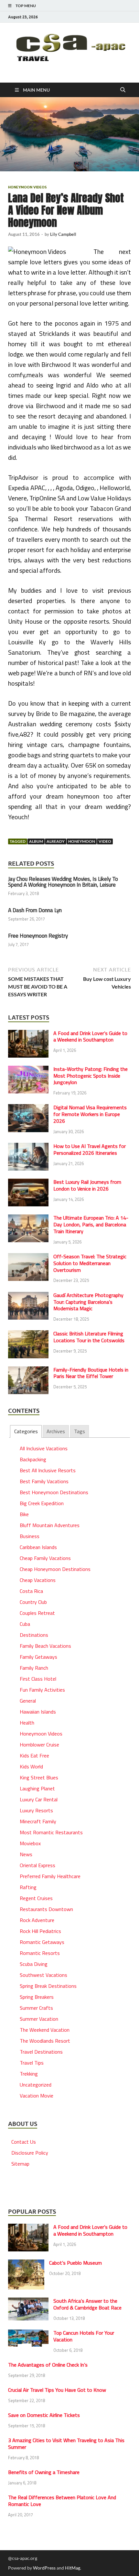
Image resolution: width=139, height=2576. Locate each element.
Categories (26, 1431)
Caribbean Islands (38, 1547)
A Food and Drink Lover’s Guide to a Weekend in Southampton (90, 1036)
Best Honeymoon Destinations (54, 1492)
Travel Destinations (41, 2052)
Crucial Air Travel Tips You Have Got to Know (57, 2390)
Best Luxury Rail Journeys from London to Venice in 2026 (87, 1185)
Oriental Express (37, 1865)
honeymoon (82, 841)
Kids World (31, 1766)
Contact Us (24, 2142)
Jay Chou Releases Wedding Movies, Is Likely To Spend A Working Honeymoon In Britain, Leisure (63, 882)
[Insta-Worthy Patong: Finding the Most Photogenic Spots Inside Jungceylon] (28, 1070)
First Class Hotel (38, 1679)
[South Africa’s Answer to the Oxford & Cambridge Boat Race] (28, 2301)
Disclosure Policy (30, 2153)
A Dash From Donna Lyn (35, 910)
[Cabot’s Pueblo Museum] (26, 2263)
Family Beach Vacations (45, 1646)
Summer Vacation (39, 2019)
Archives (56, 1431)
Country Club (33, 1602)
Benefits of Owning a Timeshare (44, 2472)
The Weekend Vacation (45, 2030)
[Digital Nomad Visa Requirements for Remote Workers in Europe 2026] (28, 1108)
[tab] (26, 1431)
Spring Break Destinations (48, 1986)
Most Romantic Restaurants (51, 1832)
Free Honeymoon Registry (38, 936)
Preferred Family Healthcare (50, 1876)
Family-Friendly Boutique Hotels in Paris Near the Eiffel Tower (91, 1373)
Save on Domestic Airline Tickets (44, 2415)
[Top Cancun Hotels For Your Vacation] (28, 2333)
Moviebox (30, 1843)
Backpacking (33, 1459)
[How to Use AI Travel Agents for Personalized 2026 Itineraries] (28, 1147)
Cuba (25, 1624)
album (36, 841)
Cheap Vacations (38, 1580)
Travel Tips (32, 2063)
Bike (24, 1514)
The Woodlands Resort (45, 2041)
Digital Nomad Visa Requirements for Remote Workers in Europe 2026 (90, 1114)
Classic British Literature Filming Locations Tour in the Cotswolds (89, 1337)
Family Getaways (38, 1657)
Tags (80, 1431)
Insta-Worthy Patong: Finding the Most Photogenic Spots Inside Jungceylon (91, 1076)
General (28, 1701)
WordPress (44, 2568)
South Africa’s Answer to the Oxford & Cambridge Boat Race (87, 2304)
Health (27, 1723)
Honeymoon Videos (27, 187)
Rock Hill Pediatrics (40, 1931)
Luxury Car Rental (39, 1799)
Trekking (29, 2074)
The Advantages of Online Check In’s (48, 2365)
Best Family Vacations (44, 1481)
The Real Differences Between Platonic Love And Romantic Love (62, 2501)
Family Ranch (34, 1668)
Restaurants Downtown (46, 1909)
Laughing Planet (37, 1788)
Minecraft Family (38, 1821)
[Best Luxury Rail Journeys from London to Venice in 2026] (28, 1182)
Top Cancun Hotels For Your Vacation (84, 2336)
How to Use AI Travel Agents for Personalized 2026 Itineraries (90, 1149)
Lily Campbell (63, 234)
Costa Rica (31, 1591)
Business (30, 1536)
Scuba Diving (34, 1964)
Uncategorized (36, 2085)
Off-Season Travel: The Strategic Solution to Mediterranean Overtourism (90, 1263)
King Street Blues (39, 1777)
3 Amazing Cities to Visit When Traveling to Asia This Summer (66, 2444)
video (105, 841)
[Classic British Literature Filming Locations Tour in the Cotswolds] (28, 1334)
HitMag (73, 2568)
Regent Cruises (36, 1898)
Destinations (34, 1635)
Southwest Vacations (43, 1975)
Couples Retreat (37, 1613)
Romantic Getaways (42, 1942)
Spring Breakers (37, 1997)
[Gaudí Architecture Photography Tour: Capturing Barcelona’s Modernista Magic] (28, 1296)
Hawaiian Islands (38, 1712)
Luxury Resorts (36, 1810)
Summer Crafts (36, 2008)
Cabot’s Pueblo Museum (75, 2263)
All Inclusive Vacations (44, 1448)
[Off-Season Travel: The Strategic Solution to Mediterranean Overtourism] (28, 1257)
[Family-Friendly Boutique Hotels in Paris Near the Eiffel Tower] (28, 1370)
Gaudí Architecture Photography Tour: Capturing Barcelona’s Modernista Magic (88, 1302)
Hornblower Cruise (39, 1745)
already (56, 841)
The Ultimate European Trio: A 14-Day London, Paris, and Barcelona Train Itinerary (91, 1224)
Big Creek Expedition (42, 1503)
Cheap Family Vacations (45, 1558)
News (26, 1854)
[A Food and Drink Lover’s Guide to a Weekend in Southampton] (28, 1034)
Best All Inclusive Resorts (48, 1470)
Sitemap (20, 2164)
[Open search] (123, 90)
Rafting (28, 1887)
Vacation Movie (37, 2096)
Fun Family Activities (42, 1690)
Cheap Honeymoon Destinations (55, 1569)
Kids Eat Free (34, 1756)
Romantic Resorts (40, 1953)
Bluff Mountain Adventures (50, 1525)
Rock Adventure (37, 1920)
